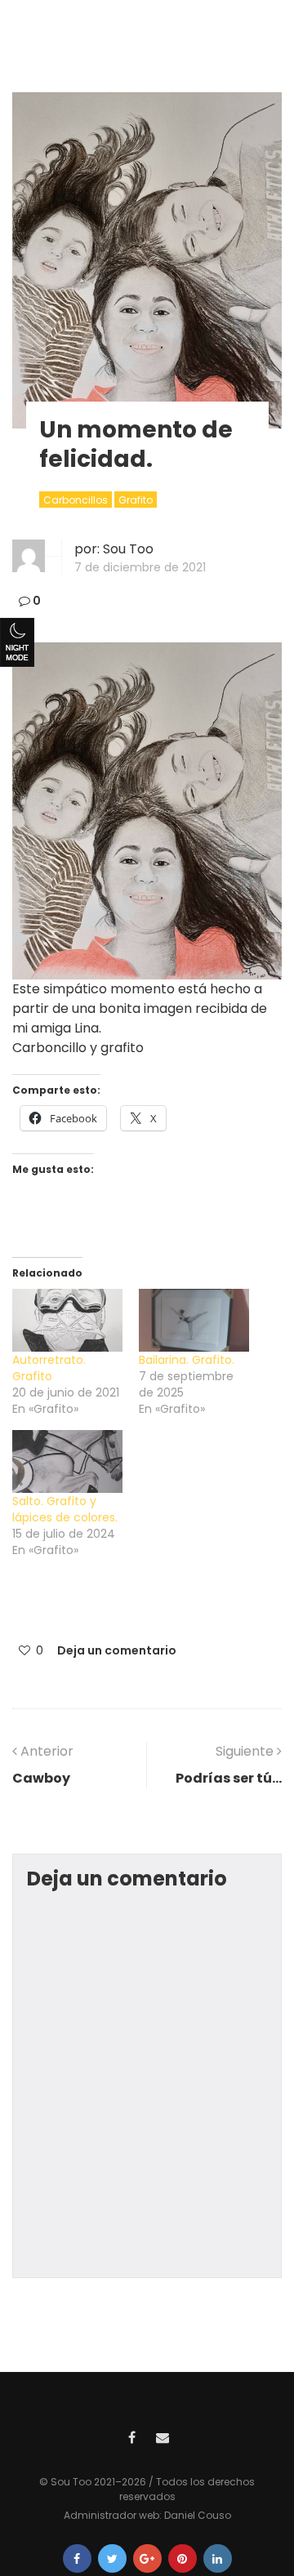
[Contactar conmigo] (163, 2436)
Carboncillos (76, 500)
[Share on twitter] (112, 2558)
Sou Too (128, 549)
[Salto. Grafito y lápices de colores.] (67, 1461)
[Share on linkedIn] (218, 2558)
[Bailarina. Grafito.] (194, 1320)
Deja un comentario (117, 1650)
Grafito (136, 500)
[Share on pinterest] (183, 2558)
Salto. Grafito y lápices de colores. (65, 1509)
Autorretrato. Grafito (49, 1368)
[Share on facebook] (77, 2558)
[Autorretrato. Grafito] (67, 1320)
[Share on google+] (147, 2558)
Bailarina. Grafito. (187, 1360)
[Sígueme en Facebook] (131, 2436)
